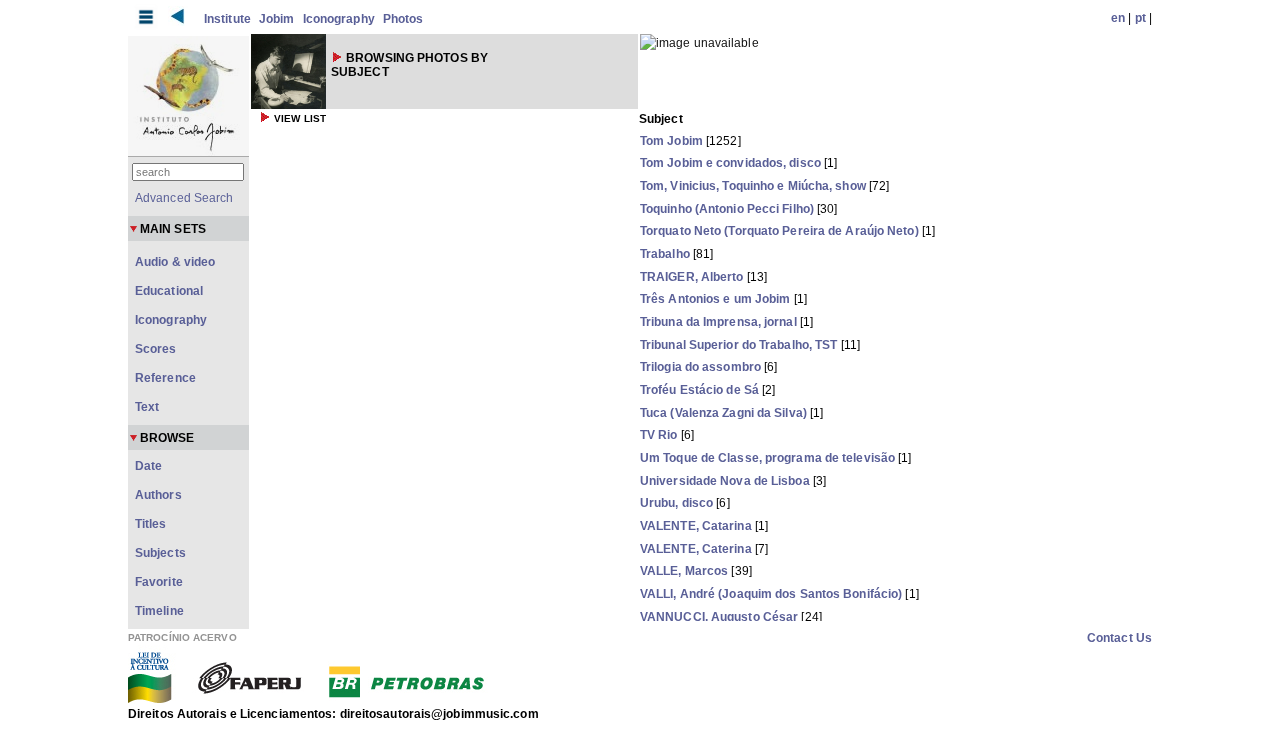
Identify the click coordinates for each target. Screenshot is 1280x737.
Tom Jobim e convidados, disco (730, 163)
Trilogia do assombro (700, 367)
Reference (165, 378)
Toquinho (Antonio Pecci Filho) (727, 209)
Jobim (277, 19)
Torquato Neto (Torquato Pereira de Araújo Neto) (779, 231)
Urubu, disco (676, 503)
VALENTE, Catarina (696, 526)
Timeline (159, 611)
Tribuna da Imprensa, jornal (718, 322)
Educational (169, 291)
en (1118, 18)
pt (1140, 18)
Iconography (339, 19)
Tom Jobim (671, 141)
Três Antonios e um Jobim (715, 299)
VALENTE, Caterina (696, 549)
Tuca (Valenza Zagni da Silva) (723, 413)
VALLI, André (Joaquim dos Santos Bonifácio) (771, 594)
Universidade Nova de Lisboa (725, 481)
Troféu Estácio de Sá (699, 390)
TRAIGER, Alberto (692, 277)
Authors (158, 495)
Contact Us (1119, 638)
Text (147, 407)
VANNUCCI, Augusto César (719, 617)
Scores (156, 349)
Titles (151, 524)
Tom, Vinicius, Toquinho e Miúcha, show (753, 186)
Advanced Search (184, 198)
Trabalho (665, 254)
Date (148, 466)
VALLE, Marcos (684, 571)
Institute (227, 19)
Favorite (159, 582)
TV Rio (659, 435)
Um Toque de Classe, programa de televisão (767, 458)
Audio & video (175, 262)
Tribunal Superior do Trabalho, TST (738, 345)
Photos (403, 19)
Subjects (160, 553)
